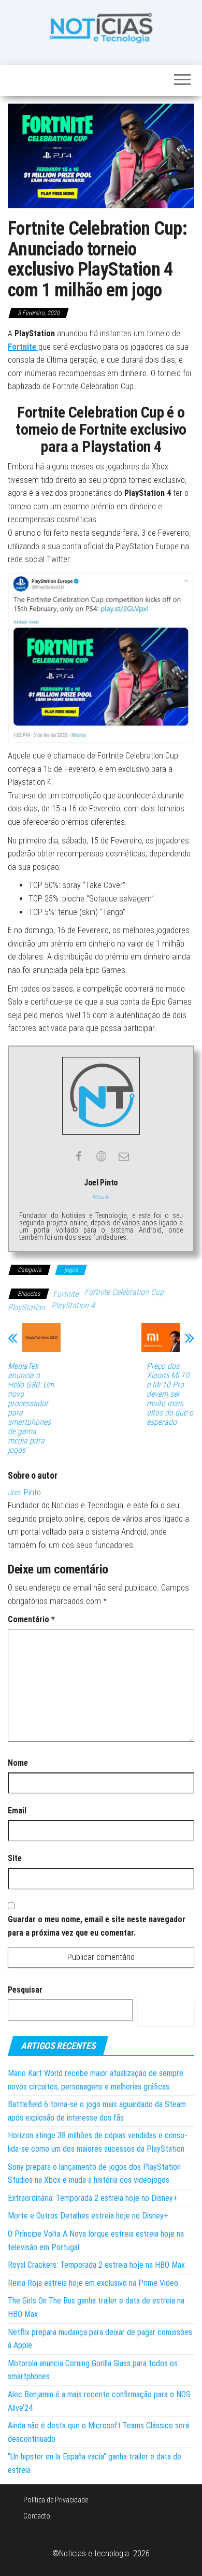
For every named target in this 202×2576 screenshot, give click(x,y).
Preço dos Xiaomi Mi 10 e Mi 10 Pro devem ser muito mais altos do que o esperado (170, 1394)
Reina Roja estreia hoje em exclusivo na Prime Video (93, 2283)
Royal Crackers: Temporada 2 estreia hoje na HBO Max (96, 2265)
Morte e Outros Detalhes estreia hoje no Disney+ (88, 2216)
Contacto (37, 2516)
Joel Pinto (24, 1492)
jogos (71, 1270)
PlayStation (26, 1307)
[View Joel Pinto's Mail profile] (124, 1156)
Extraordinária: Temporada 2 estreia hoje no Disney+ (93, 2198)
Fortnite (66, 1294)
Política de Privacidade (56, 2500)
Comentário (31, 1619)
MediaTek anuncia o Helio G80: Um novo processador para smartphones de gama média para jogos (31, 1408)
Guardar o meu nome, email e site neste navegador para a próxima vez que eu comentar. (97, 1926)
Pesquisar (25, 1990)
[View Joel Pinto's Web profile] (101, 1156)
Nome (18, 1763)
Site (15, 1858)
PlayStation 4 (73, 1305)
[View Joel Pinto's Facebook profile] (78, 1156)
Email (17, 1811)
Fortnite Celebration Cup (124, 1292)
